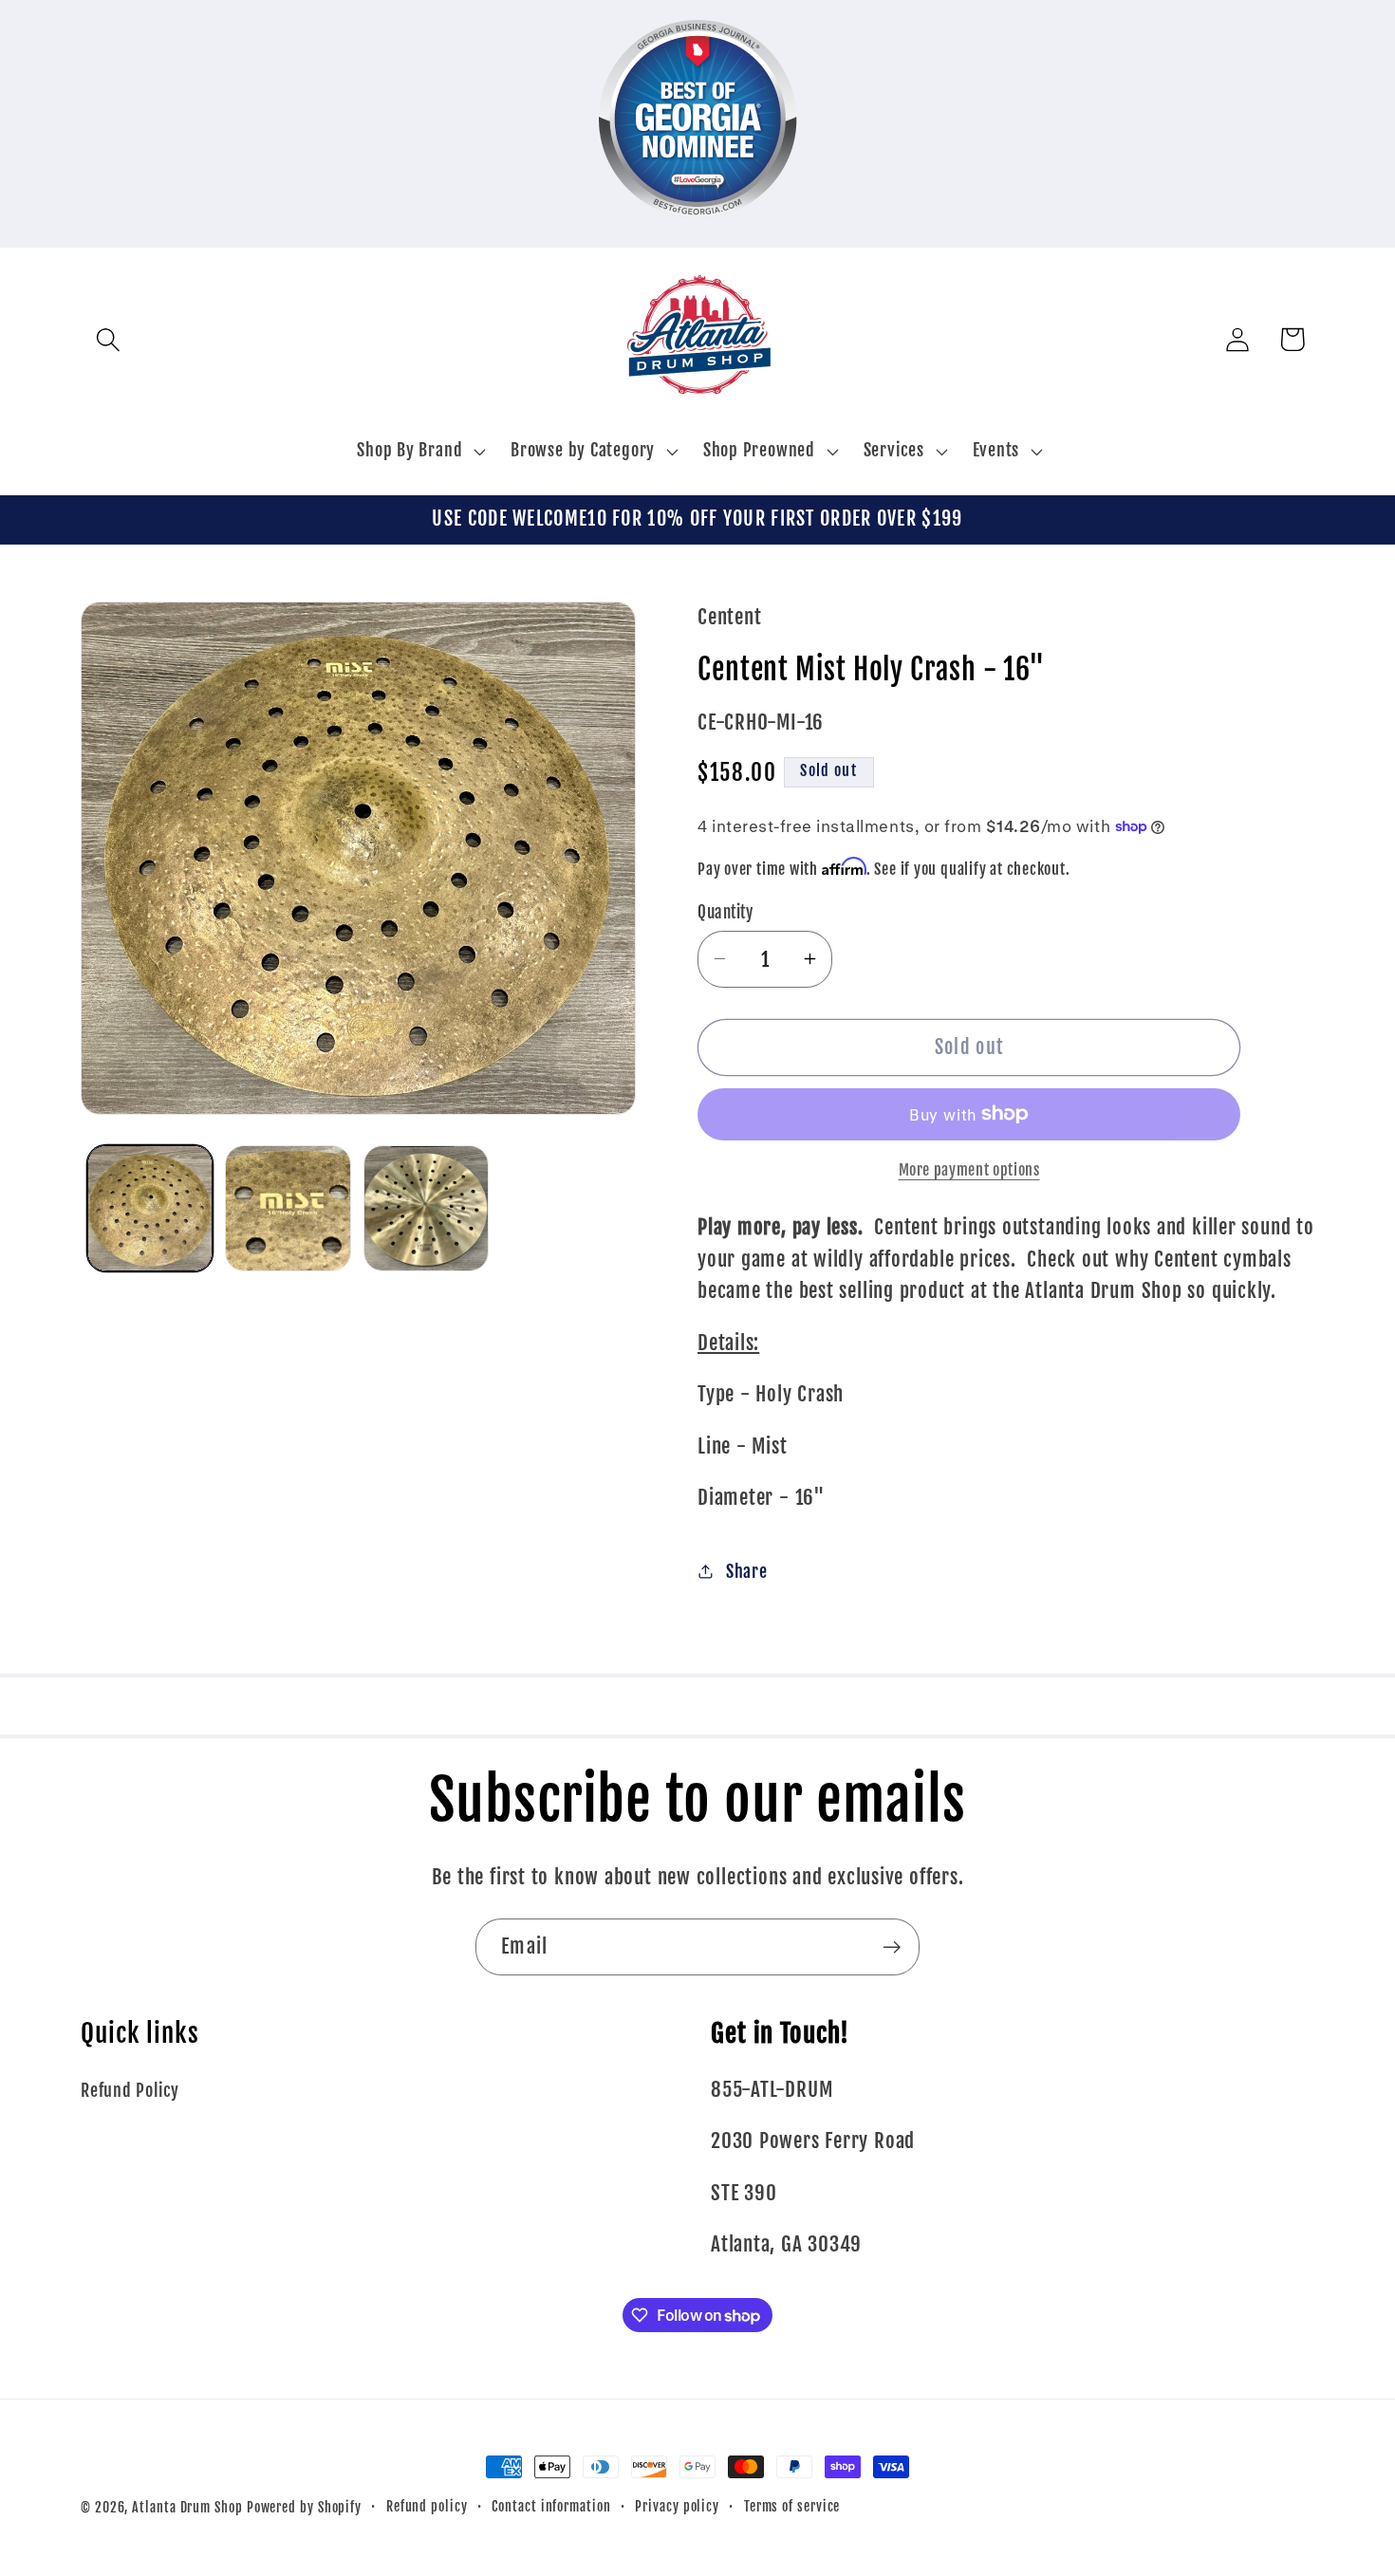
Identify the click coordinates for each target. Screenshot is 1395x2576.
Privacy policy (677, 2507)
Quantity (725, 911)
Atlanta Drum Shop (187, 2508)
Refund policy (427, 2507)
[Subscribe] (892, 1947)
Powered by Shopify (304, 2508)
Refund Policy (130, 2091)
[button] (108, 339)
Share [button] (747, 1572)
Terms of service (792, 2507)
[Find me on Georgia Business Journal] (698, 231)
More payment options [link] (969, 1170)
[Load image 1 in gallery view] (150, 1208)
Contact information (551, 2507)
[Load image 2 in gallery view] (288, 1208)
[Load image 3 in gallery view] (427, 1208)
